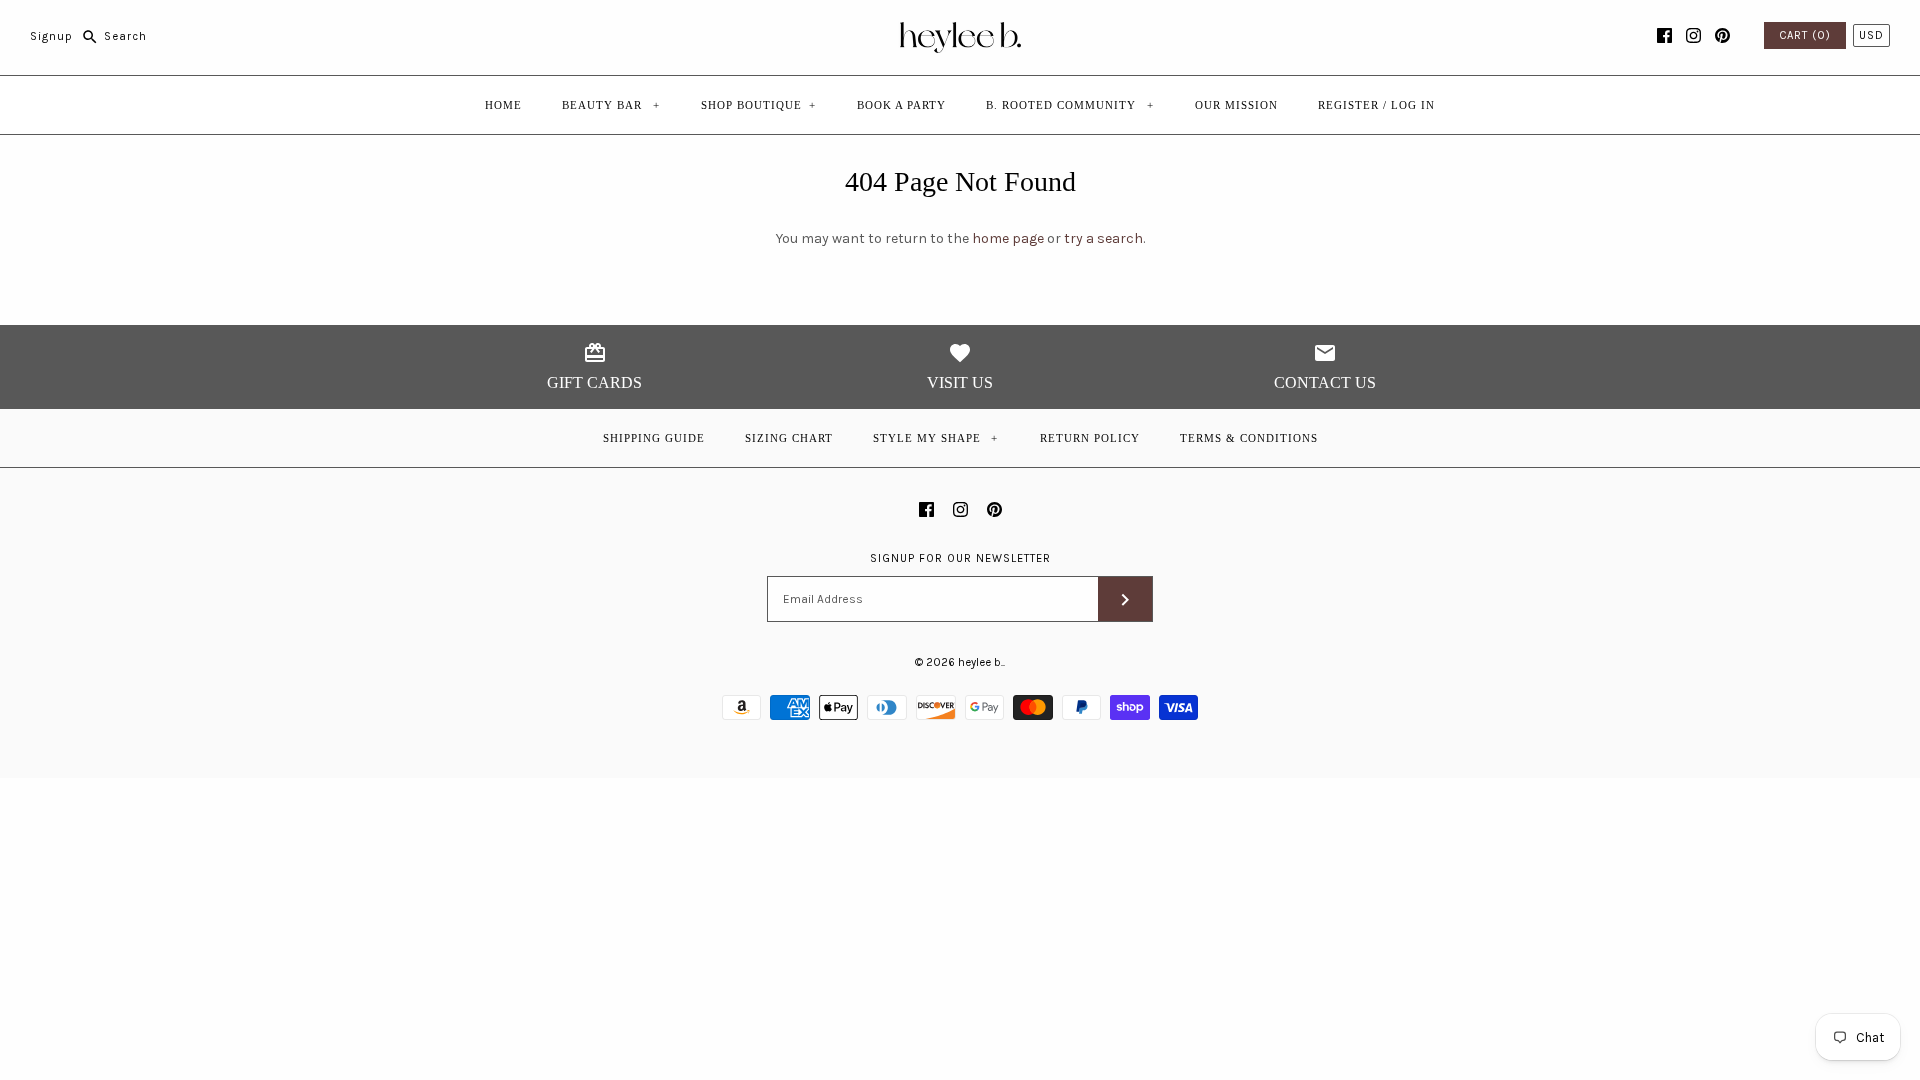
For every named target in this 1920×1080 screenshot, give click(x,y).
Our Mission (1236, 105)
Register (1348, 105)
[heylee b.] (960, 30)
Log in (1413, 105)
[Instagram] (1693, 35)
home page (1008, 238)
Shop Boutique (758, 105)
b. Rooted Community (1070, 105)
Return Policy (1090, 438)
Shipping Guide (654, 438)
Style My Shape (936, 438)
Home (503, 105)
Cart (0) (1805, 35)
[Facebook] (1664, 35)
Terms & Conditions (1249, 438)
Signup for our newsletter (960, 558)
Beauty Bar (611, 105)
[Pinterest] (1722, 35)
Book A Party (901, 105)
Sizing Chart (789, 438)
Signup (51, 36)
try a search (1103, 238)
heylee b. (980, 662)
